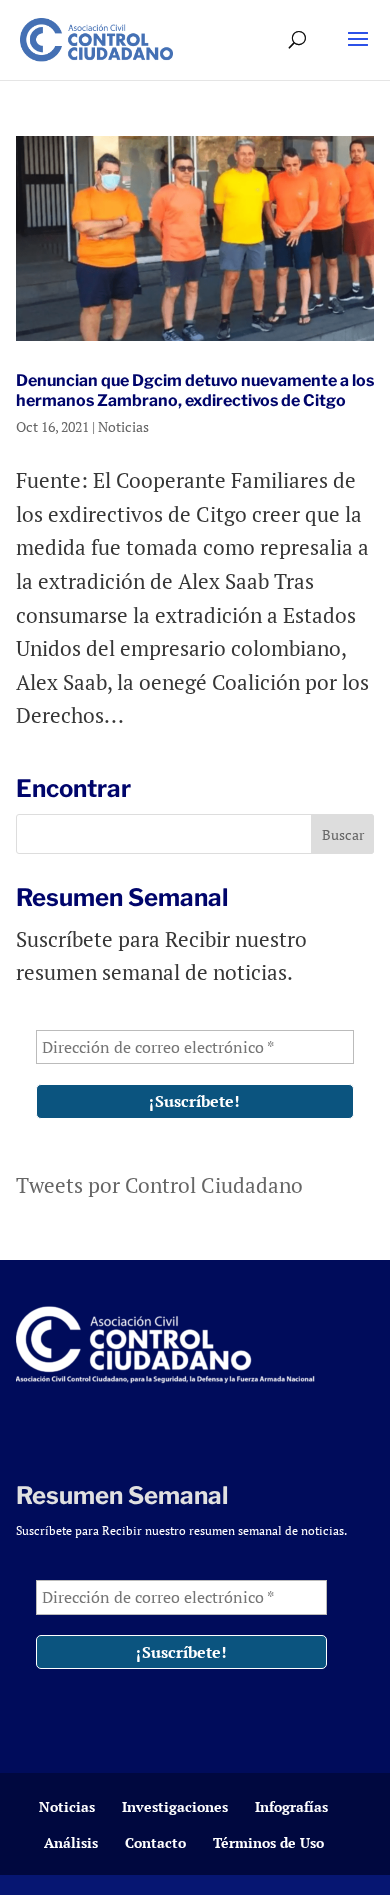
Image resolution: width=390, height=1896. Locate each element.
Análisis (71, 1842)
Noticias (123, 426)
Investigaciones (175, 1806)
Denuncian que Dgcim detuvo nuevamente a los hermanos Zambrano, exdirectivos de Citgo (195, 390)
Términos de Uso (268, 1842)
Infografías (291, 1806)
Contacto (155, 1842)
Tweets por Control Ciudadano (159, 1185)
